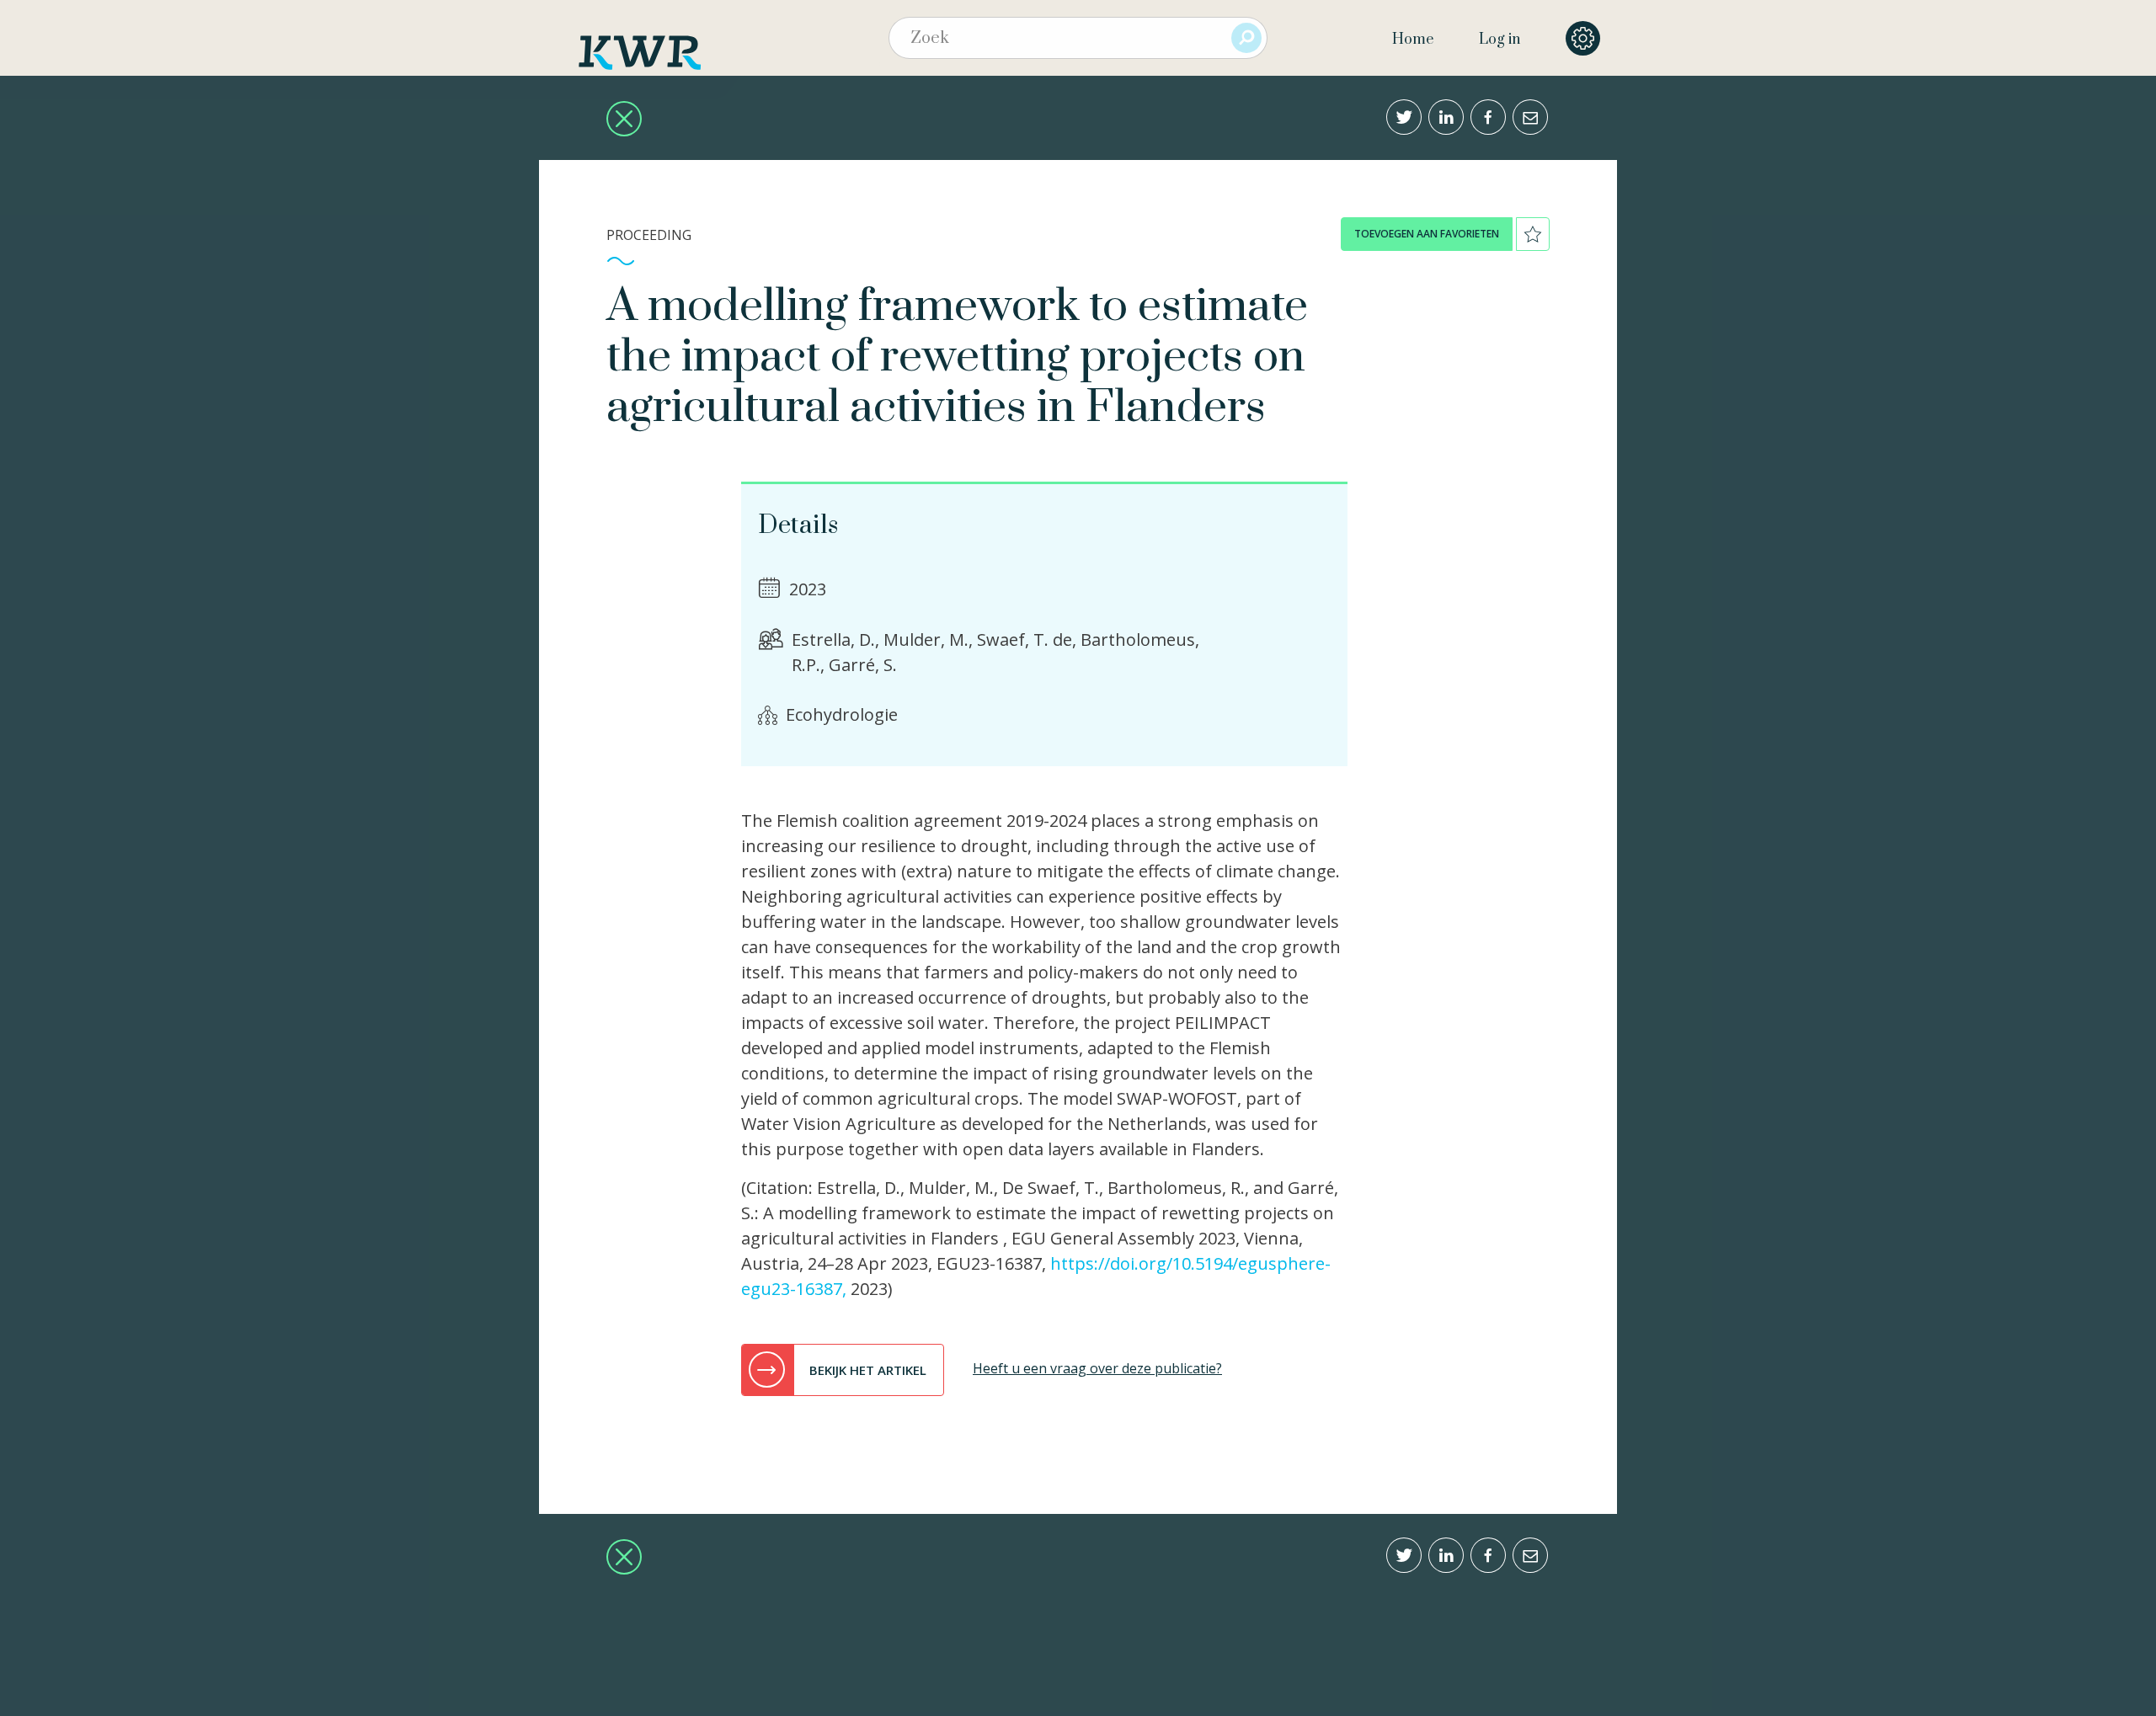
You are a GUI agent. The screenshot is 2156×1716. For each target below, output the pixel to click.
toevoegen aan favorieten (1427, 234)
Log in (1500, 40)
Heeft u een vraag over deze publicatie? (1097, 1368)
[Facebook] (1488, 117)
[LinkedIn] (1446, 117)
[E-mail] (1530, 117)
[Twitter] (1404, 117)
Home (1413, 40)
